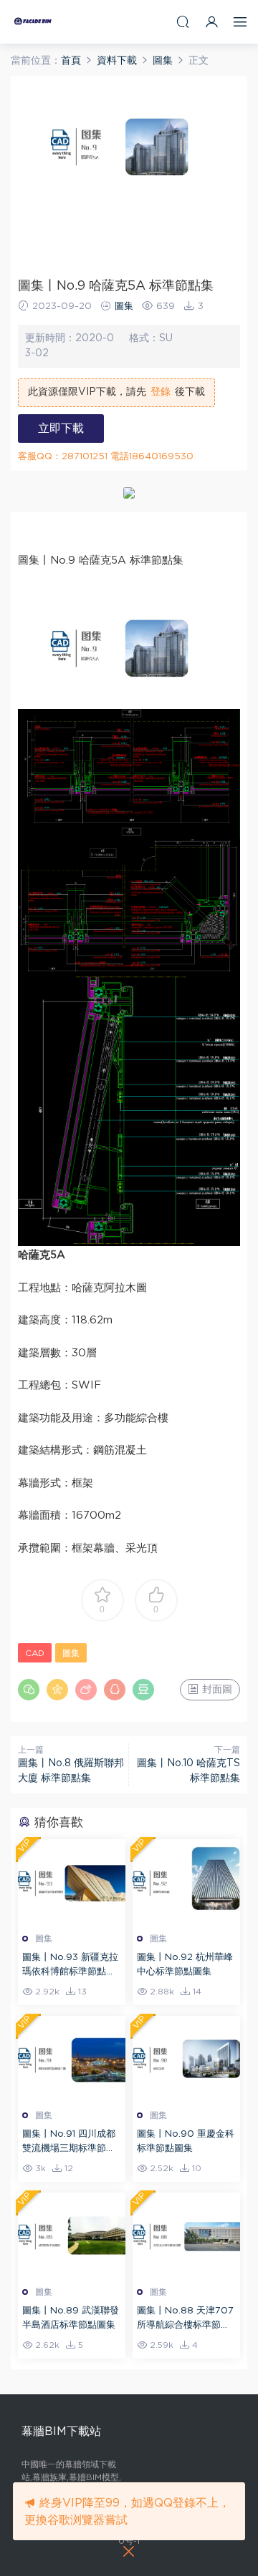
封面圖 (216, 1690)
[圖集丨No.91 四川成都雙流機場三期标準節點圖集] (72, 2059)
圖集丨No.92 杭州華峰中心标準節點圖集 (185, 1965)
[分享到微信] (29, 1690)
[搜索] (183, 22)
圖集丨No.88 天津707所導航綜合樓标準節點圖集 (185, 2320)
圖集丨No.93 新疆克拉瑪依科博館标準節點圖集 (70, 1966)
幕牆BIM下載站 (32, 21)
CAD (35, 1653)
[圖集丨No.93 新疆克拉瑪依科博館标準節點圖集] (72, 1882)
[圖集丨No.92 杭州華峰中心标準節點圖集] (186, 1882)
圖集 (124, 307)
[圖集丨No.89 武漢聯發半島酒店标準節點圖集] (72, 2235)
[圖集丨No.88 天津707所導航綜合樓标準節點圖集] (186, 2235)
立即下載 (61, 428)
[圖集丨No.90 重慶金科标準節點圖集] (186, 2059)
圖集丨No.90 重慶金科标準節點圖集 (186, 2141)
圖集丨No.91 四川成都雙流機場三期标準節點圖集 (69, 2143)
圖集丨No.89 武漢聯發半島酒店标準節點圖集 (71, 2318)
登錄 (161, 392)
